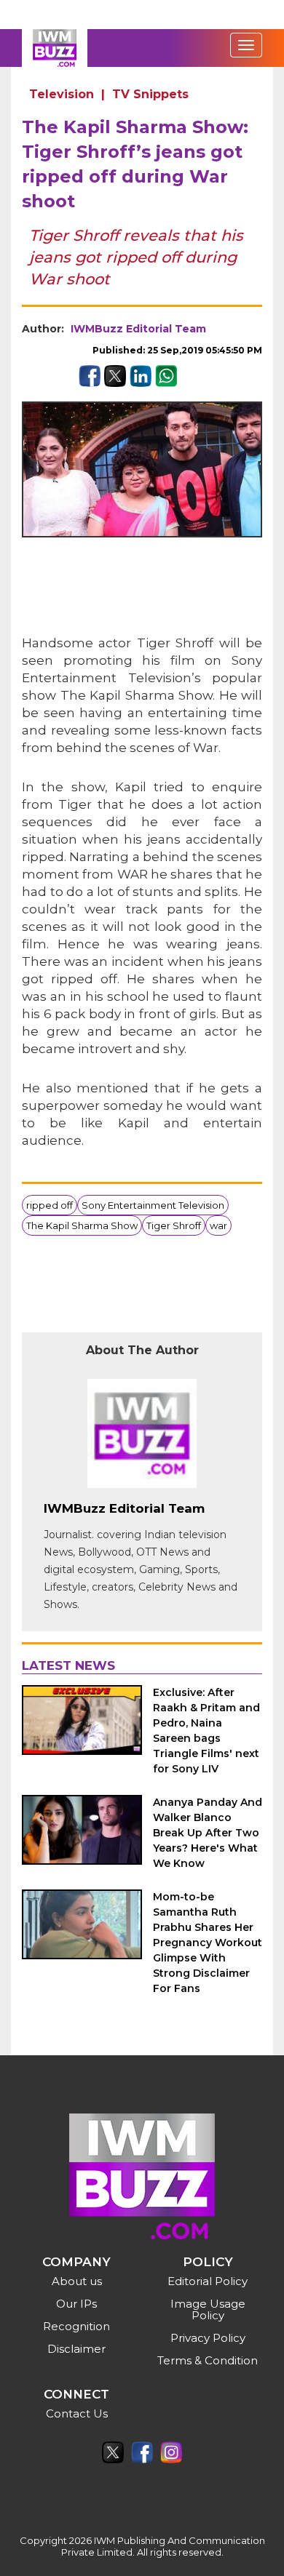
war (218, 1225)
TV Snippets (150, 94)
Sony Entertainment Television (153, 1205)
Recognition (76, 2326)
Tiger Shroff (174, 1225)
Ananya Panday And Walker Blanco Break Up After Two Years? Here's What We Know (208, 1833)
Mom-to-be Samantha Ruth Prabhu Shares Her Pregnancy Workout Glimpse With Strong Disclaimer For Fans (208, 1943)
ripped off (50, 1205)
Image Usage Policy (208, 2309)
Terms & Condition (208, 2360)
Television (62, 94)
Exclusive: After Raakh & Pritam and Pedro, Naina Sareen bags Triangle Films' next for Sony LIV (206, 1731)
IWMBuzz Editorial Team (138, 329)
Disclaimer (76, 2349)
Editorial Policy (208, 2281)
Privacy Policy (208, 2338)
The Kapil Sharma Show (82, 1225)
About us (77, 2281)
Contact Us (77, 2413)
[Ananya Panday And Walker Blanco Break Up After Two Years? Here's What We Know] (82, 1830)
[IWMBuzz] (55, 48)
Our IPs (76, 2304)
